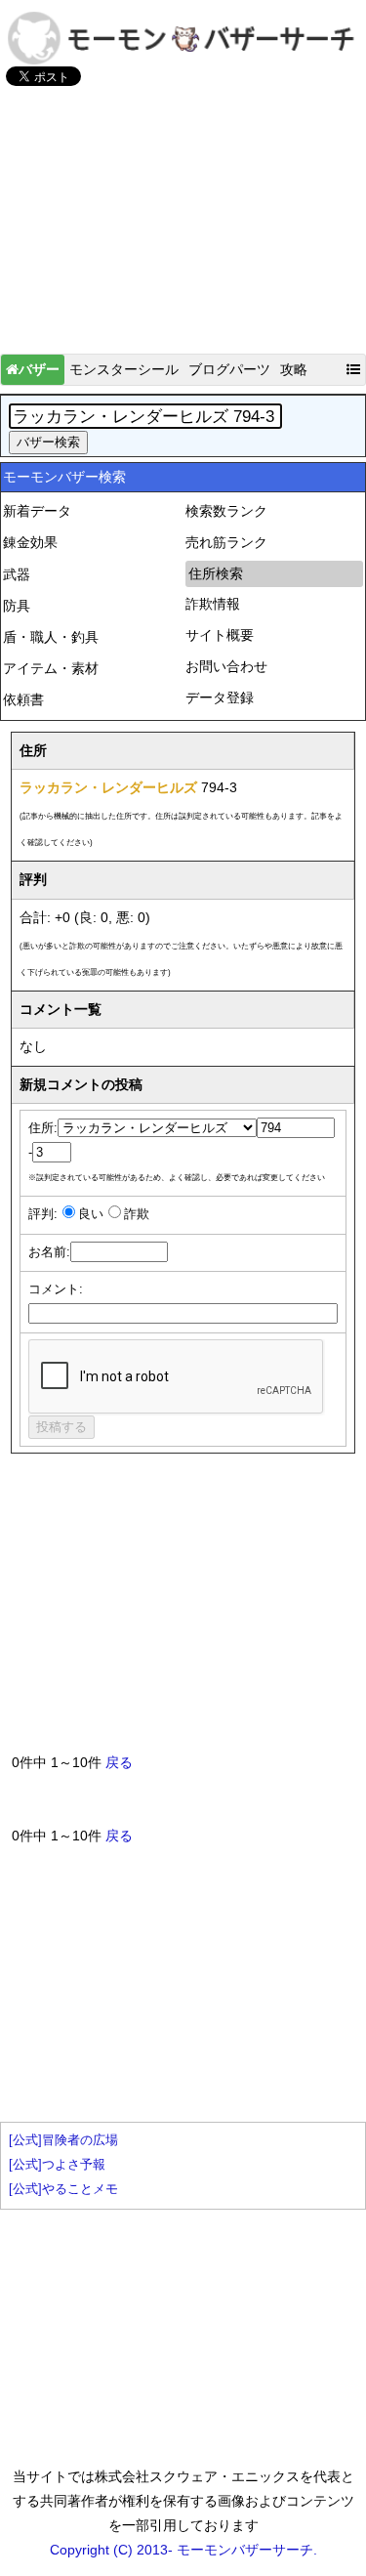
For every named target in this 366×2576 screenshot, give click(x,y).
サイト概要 (220, 635)
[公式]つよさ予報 (57, 2165)
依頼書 (23, 699)
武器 (17, 574)
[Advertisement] (183, 229)
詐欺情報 (213, 604)
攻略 (294, 369)
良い (91, 1214)
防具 (17, 606)
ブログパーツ (229, 369)
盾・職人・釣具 (51, 637)
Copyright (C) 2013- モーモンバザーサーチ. (183, 2550)
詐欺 (137, 1214)
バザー (39, 369)
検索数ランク (226, 511)
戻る (119, 1762)
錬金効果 (30, 542)
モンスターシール (124, 369)
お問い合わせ (226, 666)
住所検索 (216, 573)
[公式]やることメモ (63, 2189)
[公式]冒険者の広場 (63, 2140)
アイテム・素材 (51, 668)
